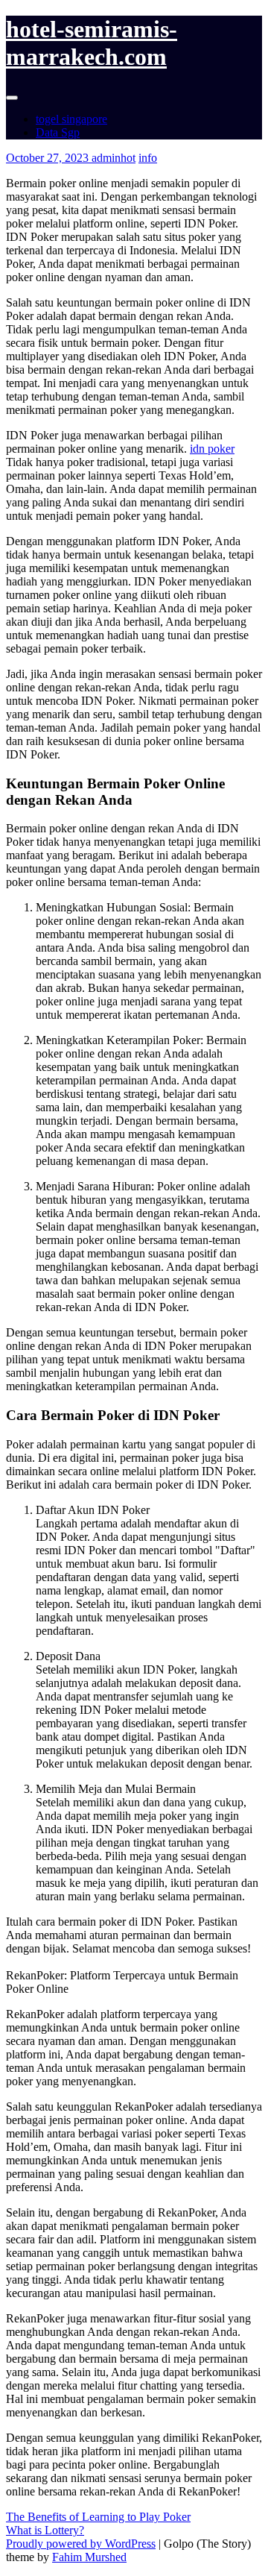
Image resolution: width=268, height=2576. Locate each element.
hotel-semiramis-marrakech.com (92, 43)
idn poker (212, 449)
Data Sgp (58, 132)
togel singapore (71, 119)
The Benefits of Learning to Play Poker (98, 2517)
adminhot (114, 158)
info (148, 158)
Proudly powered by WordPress (81, 2544)
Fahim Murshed (89, 2557)
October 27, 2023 (49, 158)
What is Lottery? (45, 2530)
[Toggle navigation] (12, 98)
